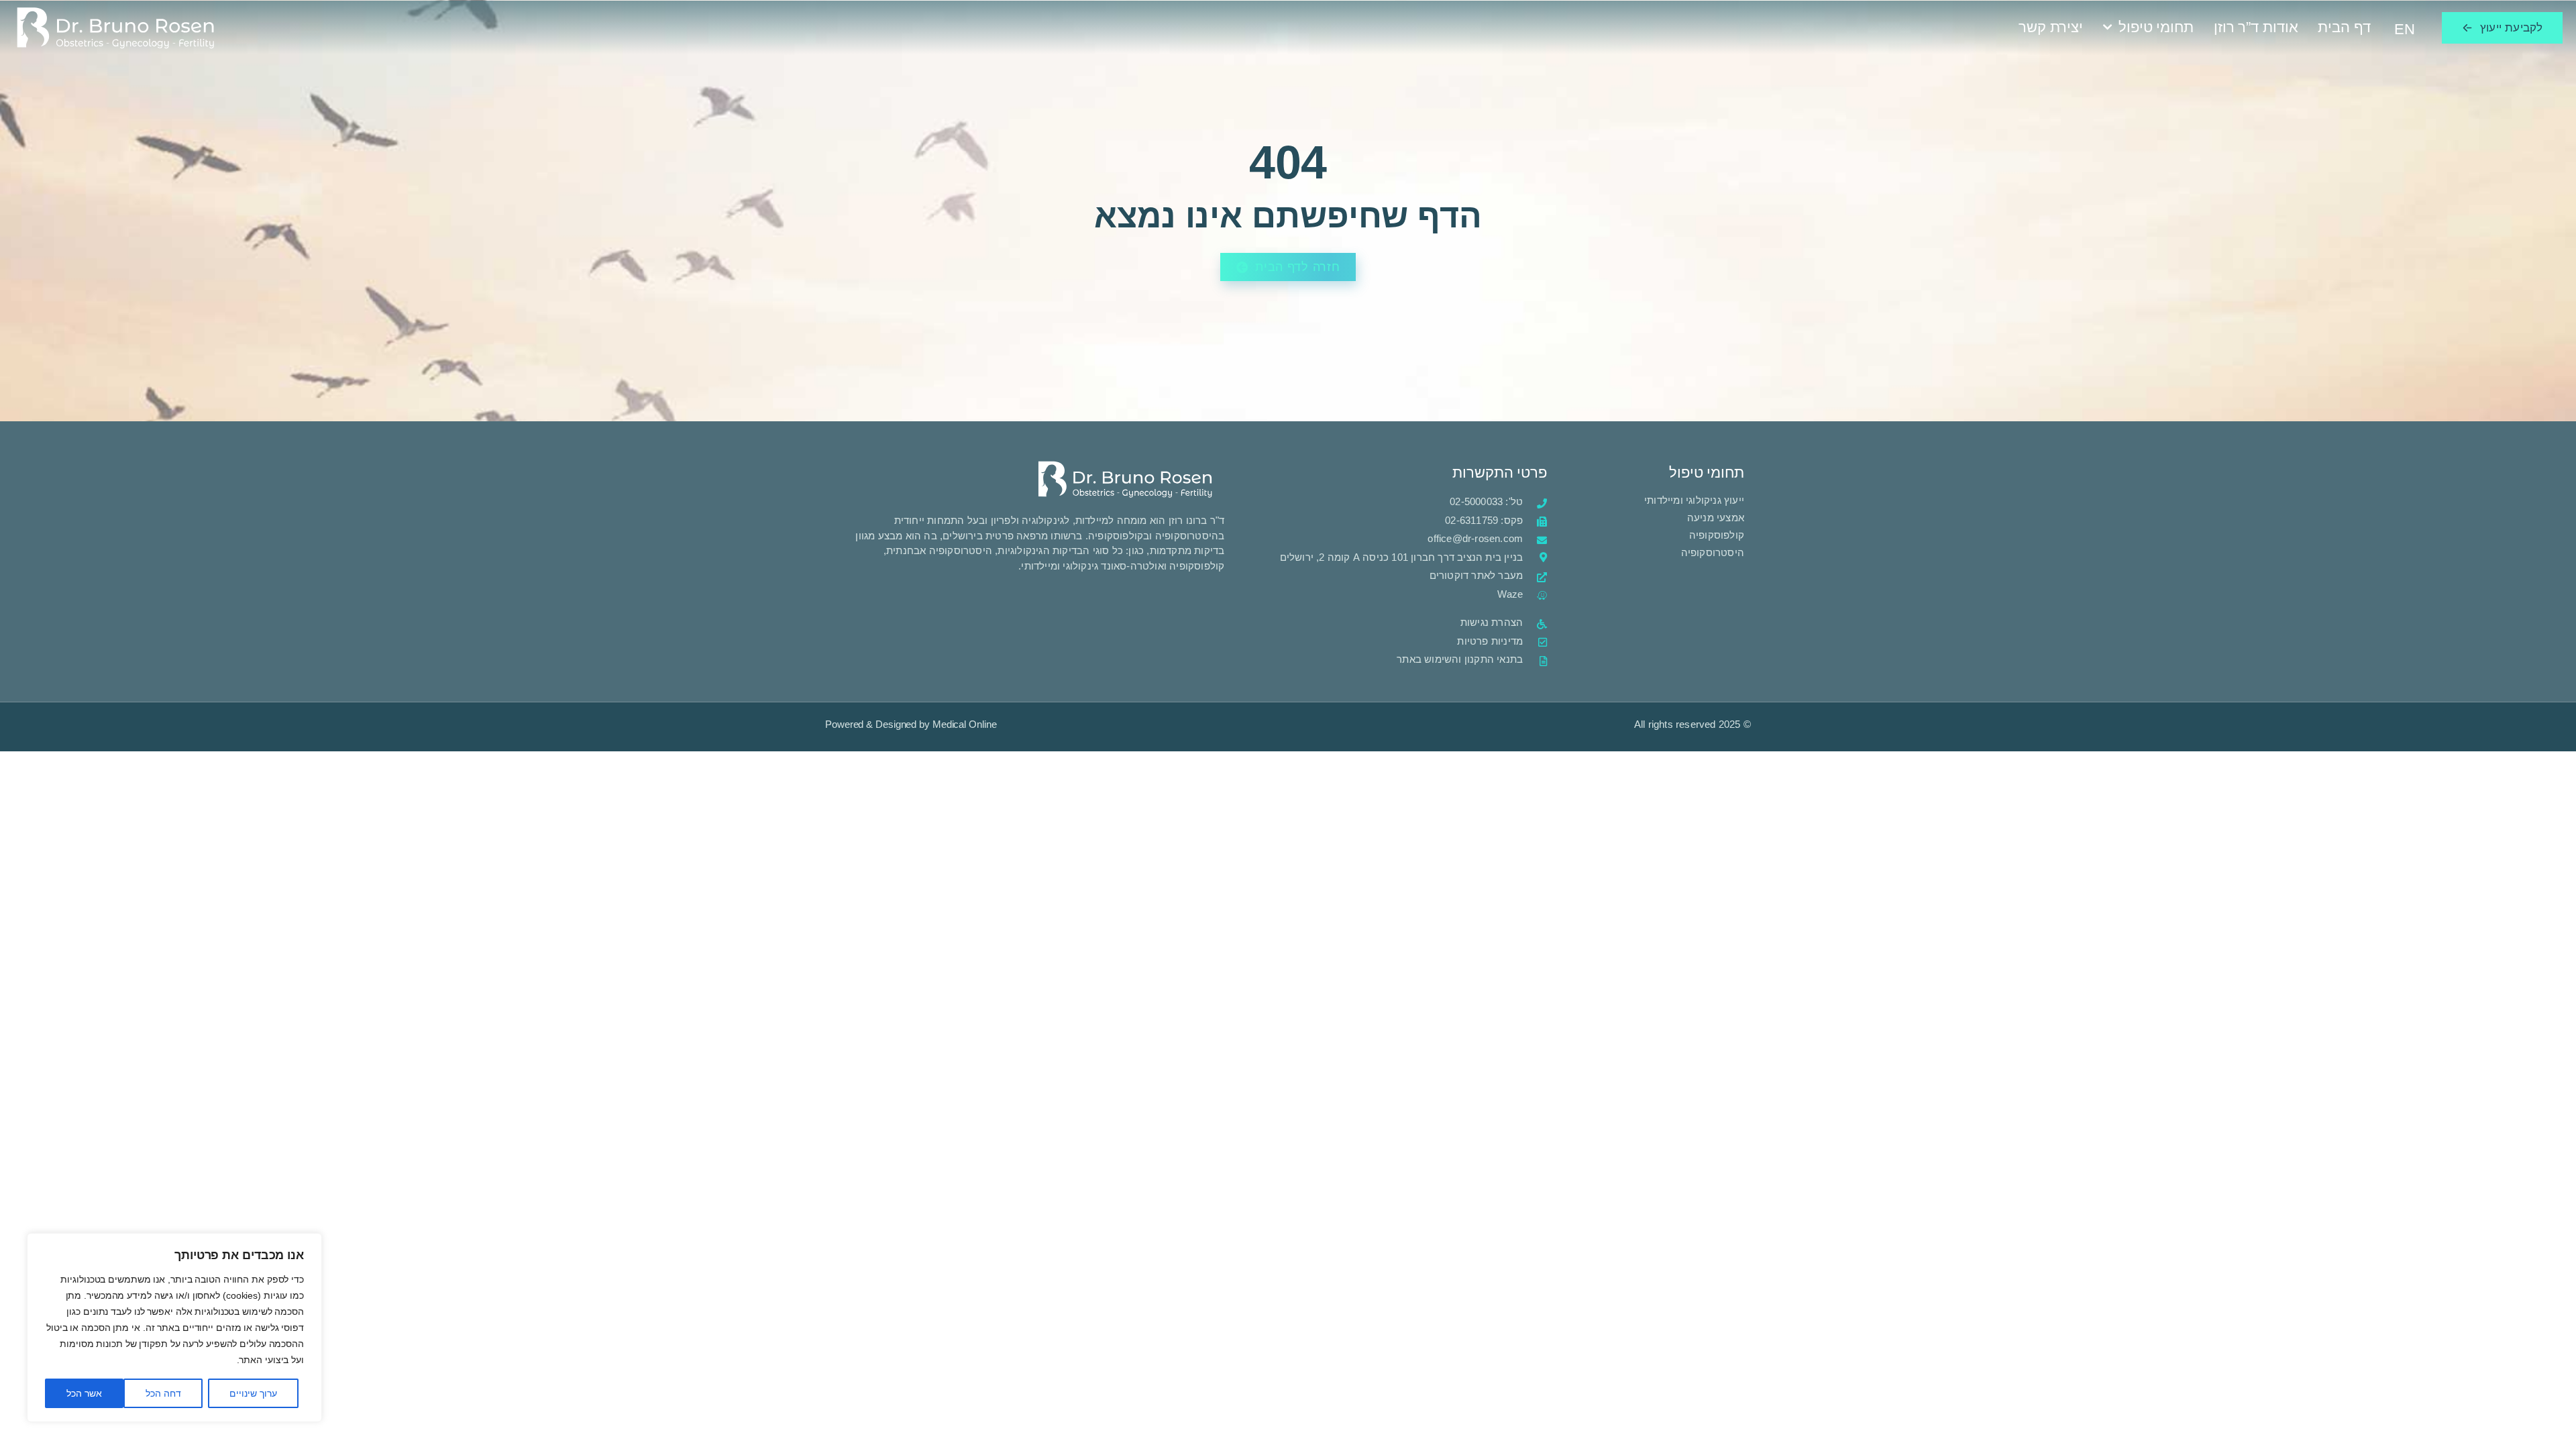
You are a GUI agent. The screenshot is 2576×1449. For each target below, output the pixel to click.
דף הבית (2344, 27)
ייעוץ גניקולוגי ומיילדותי (1693, 500)
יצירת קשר (2051, 27)
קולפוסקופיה (1717, 535)
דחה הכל (163, 1393)
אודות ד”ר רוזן (2256, 27)
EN (2405, 29)
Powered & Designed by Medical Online (911, 724)
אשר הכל (84, 1393)
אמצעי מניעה (1716, 518)
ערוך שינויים (253, 1393)
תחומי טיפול (2156, 27)
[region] (174, 1328)
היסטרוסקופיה (1713, 552)
